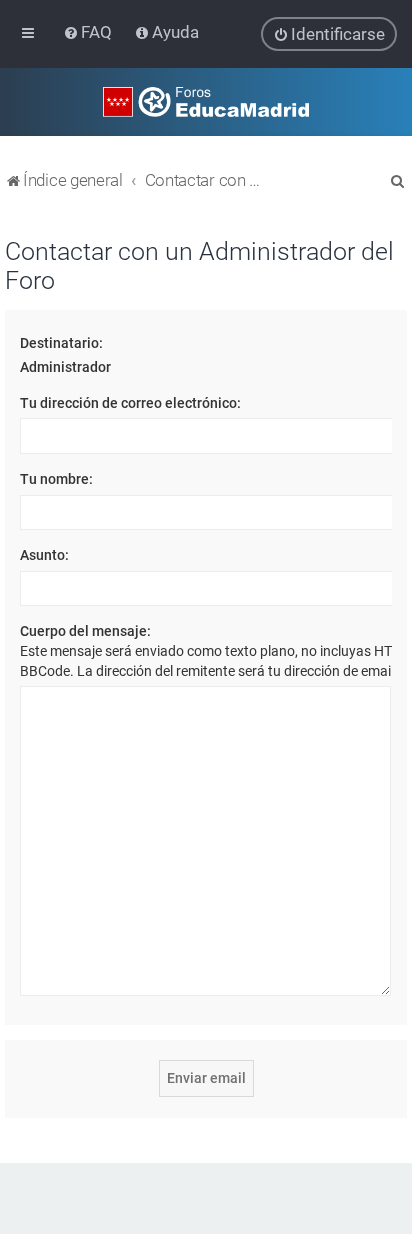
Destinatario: (61, 343)
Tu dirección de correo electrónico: (130, 403)
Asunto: (44, 555)
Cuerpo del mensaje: (85, 631)
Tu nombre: (56, 479)
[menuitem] (89, 32)
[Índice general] (206, 102)
